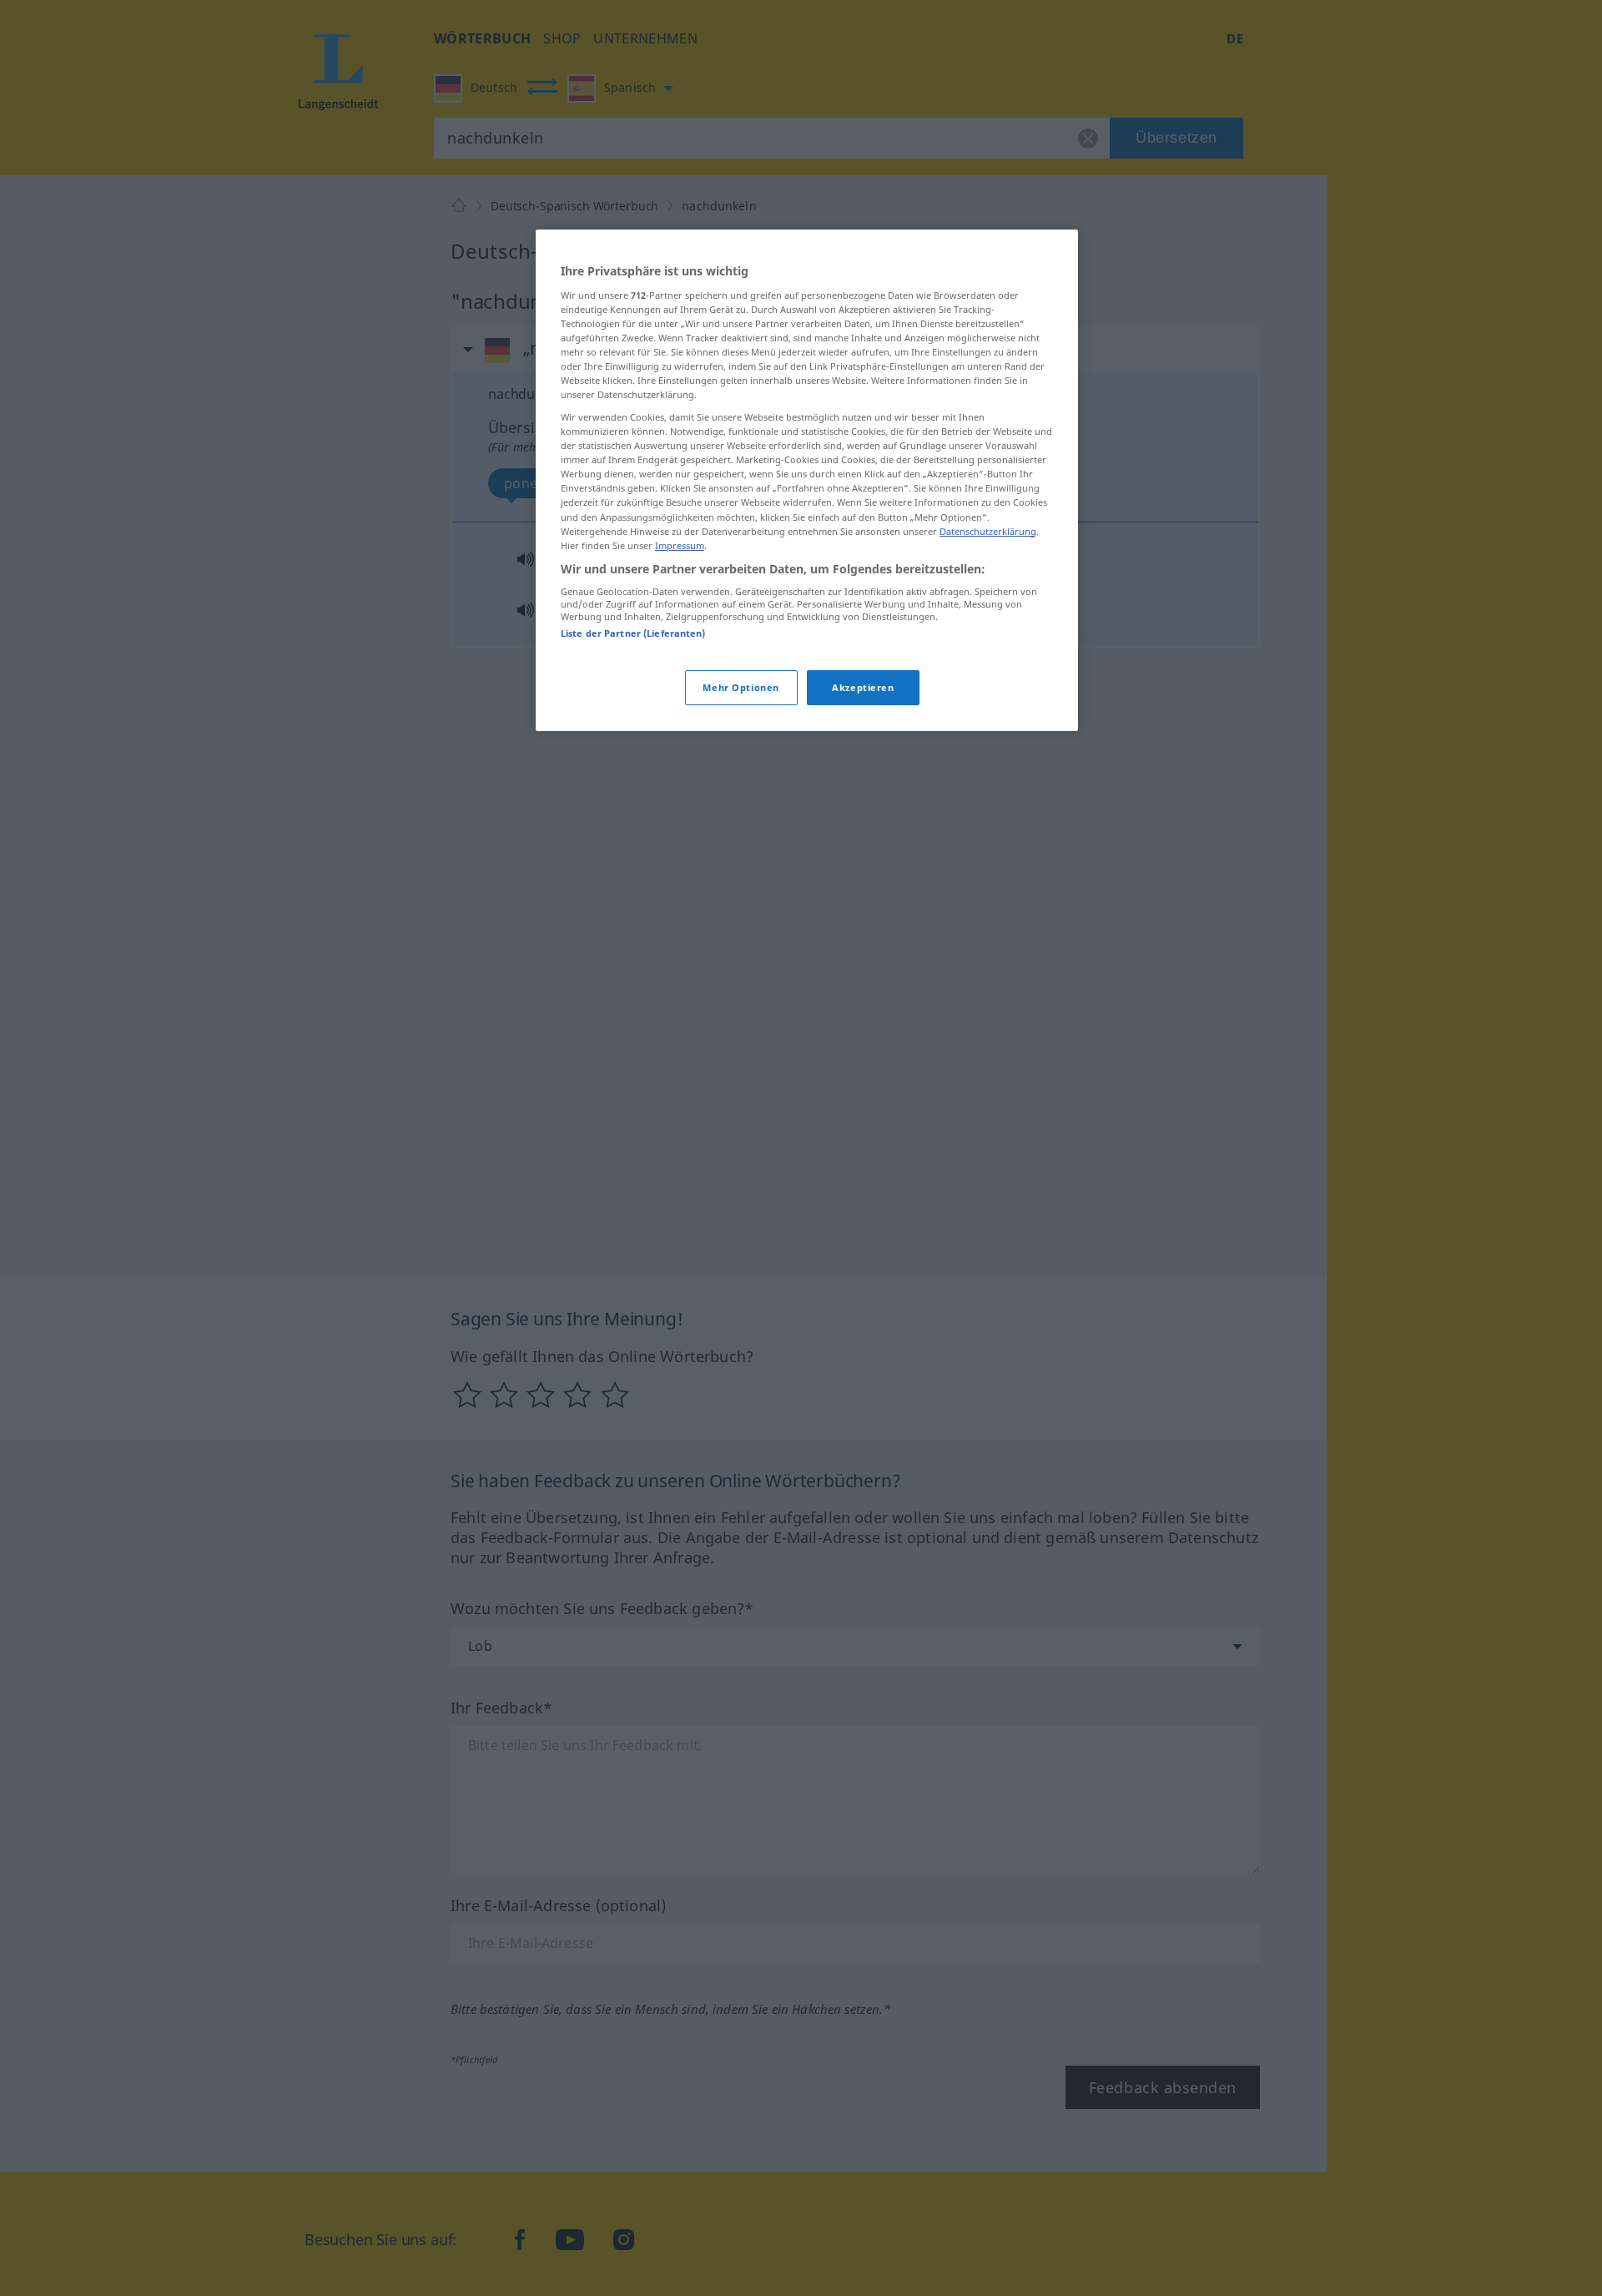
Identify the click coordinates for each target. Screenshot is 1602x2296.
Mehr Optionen (741, 687)
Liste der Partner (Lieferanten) (633, 633)
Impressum (680, 545)
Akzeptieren (863, 687)
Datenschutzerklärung (988, 531)
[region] (807, 480)
